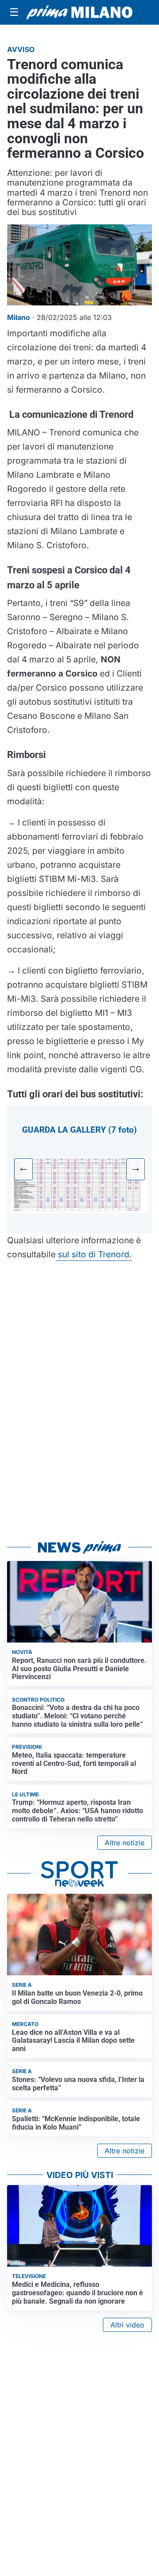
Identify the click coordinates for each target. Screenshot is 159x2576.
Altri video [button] (127, 2325)
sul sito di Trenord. (94, 1254)
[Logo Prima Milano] (79, 12)
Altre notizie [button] (125, 1843)
